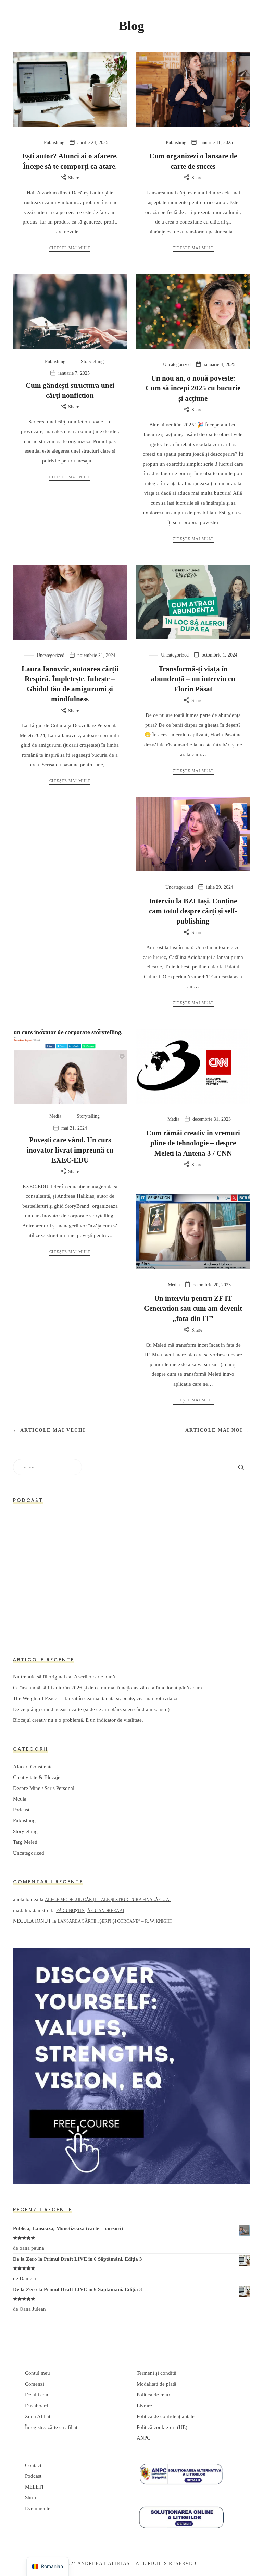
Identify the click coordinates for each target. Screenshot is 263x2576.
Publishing (54, 142)
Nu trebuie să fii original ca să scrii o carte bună (64, 1677)
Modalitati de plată (156, 2384)
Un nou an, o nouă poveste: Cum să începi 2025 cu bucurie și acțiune (193, 388)
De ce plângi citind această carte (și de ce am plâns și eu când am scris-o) (91, 1709)
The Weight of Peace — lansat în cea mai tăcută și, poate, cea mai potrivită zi (95, 1699)
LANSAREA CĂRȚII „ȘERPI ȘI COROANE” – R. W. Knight (115, 1921)
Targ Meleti (25, 1842)
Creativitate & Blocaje (37, 1778)
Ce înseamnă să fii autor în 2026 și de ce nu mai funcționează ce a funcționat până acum (108, 1688)
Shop (30, 2497)
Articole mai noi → (218, 1430)
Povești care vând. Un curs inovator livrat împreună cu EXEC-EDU (70, 1150)
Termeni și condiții (156, 2373)
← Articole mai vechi (49, 1430)
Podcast (21, 1810)
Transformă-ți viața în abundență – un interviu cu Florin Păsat (193, 679)
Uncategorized (177, 365)
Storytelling (92, 362)
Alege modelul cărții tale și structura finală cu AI (108, 1900)
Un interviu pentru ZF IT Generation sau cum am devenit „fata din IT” (193, 1308)
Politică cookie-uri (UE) (162, 2427)
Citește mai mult (70, 248)
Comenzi (35, 2384)
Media (55, 1116)
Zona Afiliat (38, 2416)
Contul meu (37, 2373)
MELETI (34, 2487)
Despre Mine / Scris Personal (44, 1788)
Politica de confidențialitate (166, 2416)
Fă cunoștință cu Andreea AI (90, 1910)
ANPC (143, 2438)
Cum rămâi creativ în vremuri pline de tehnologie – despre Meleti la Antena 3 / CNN (193, 1143)
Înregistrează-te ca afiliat (51, 2427)
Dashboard (37, 2406)
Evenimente (38, 2508)
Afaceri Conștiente (33, 1767)
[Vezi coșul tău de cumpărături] (243, 9)
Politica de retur (153, 2395)
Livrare (144, 2406)
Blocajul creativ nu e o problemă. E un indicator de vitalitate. (78, 1720)
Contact (33, 2465)
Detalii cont (37, 2395)
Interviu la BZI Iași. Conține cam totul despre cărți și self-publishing (193, 911)
